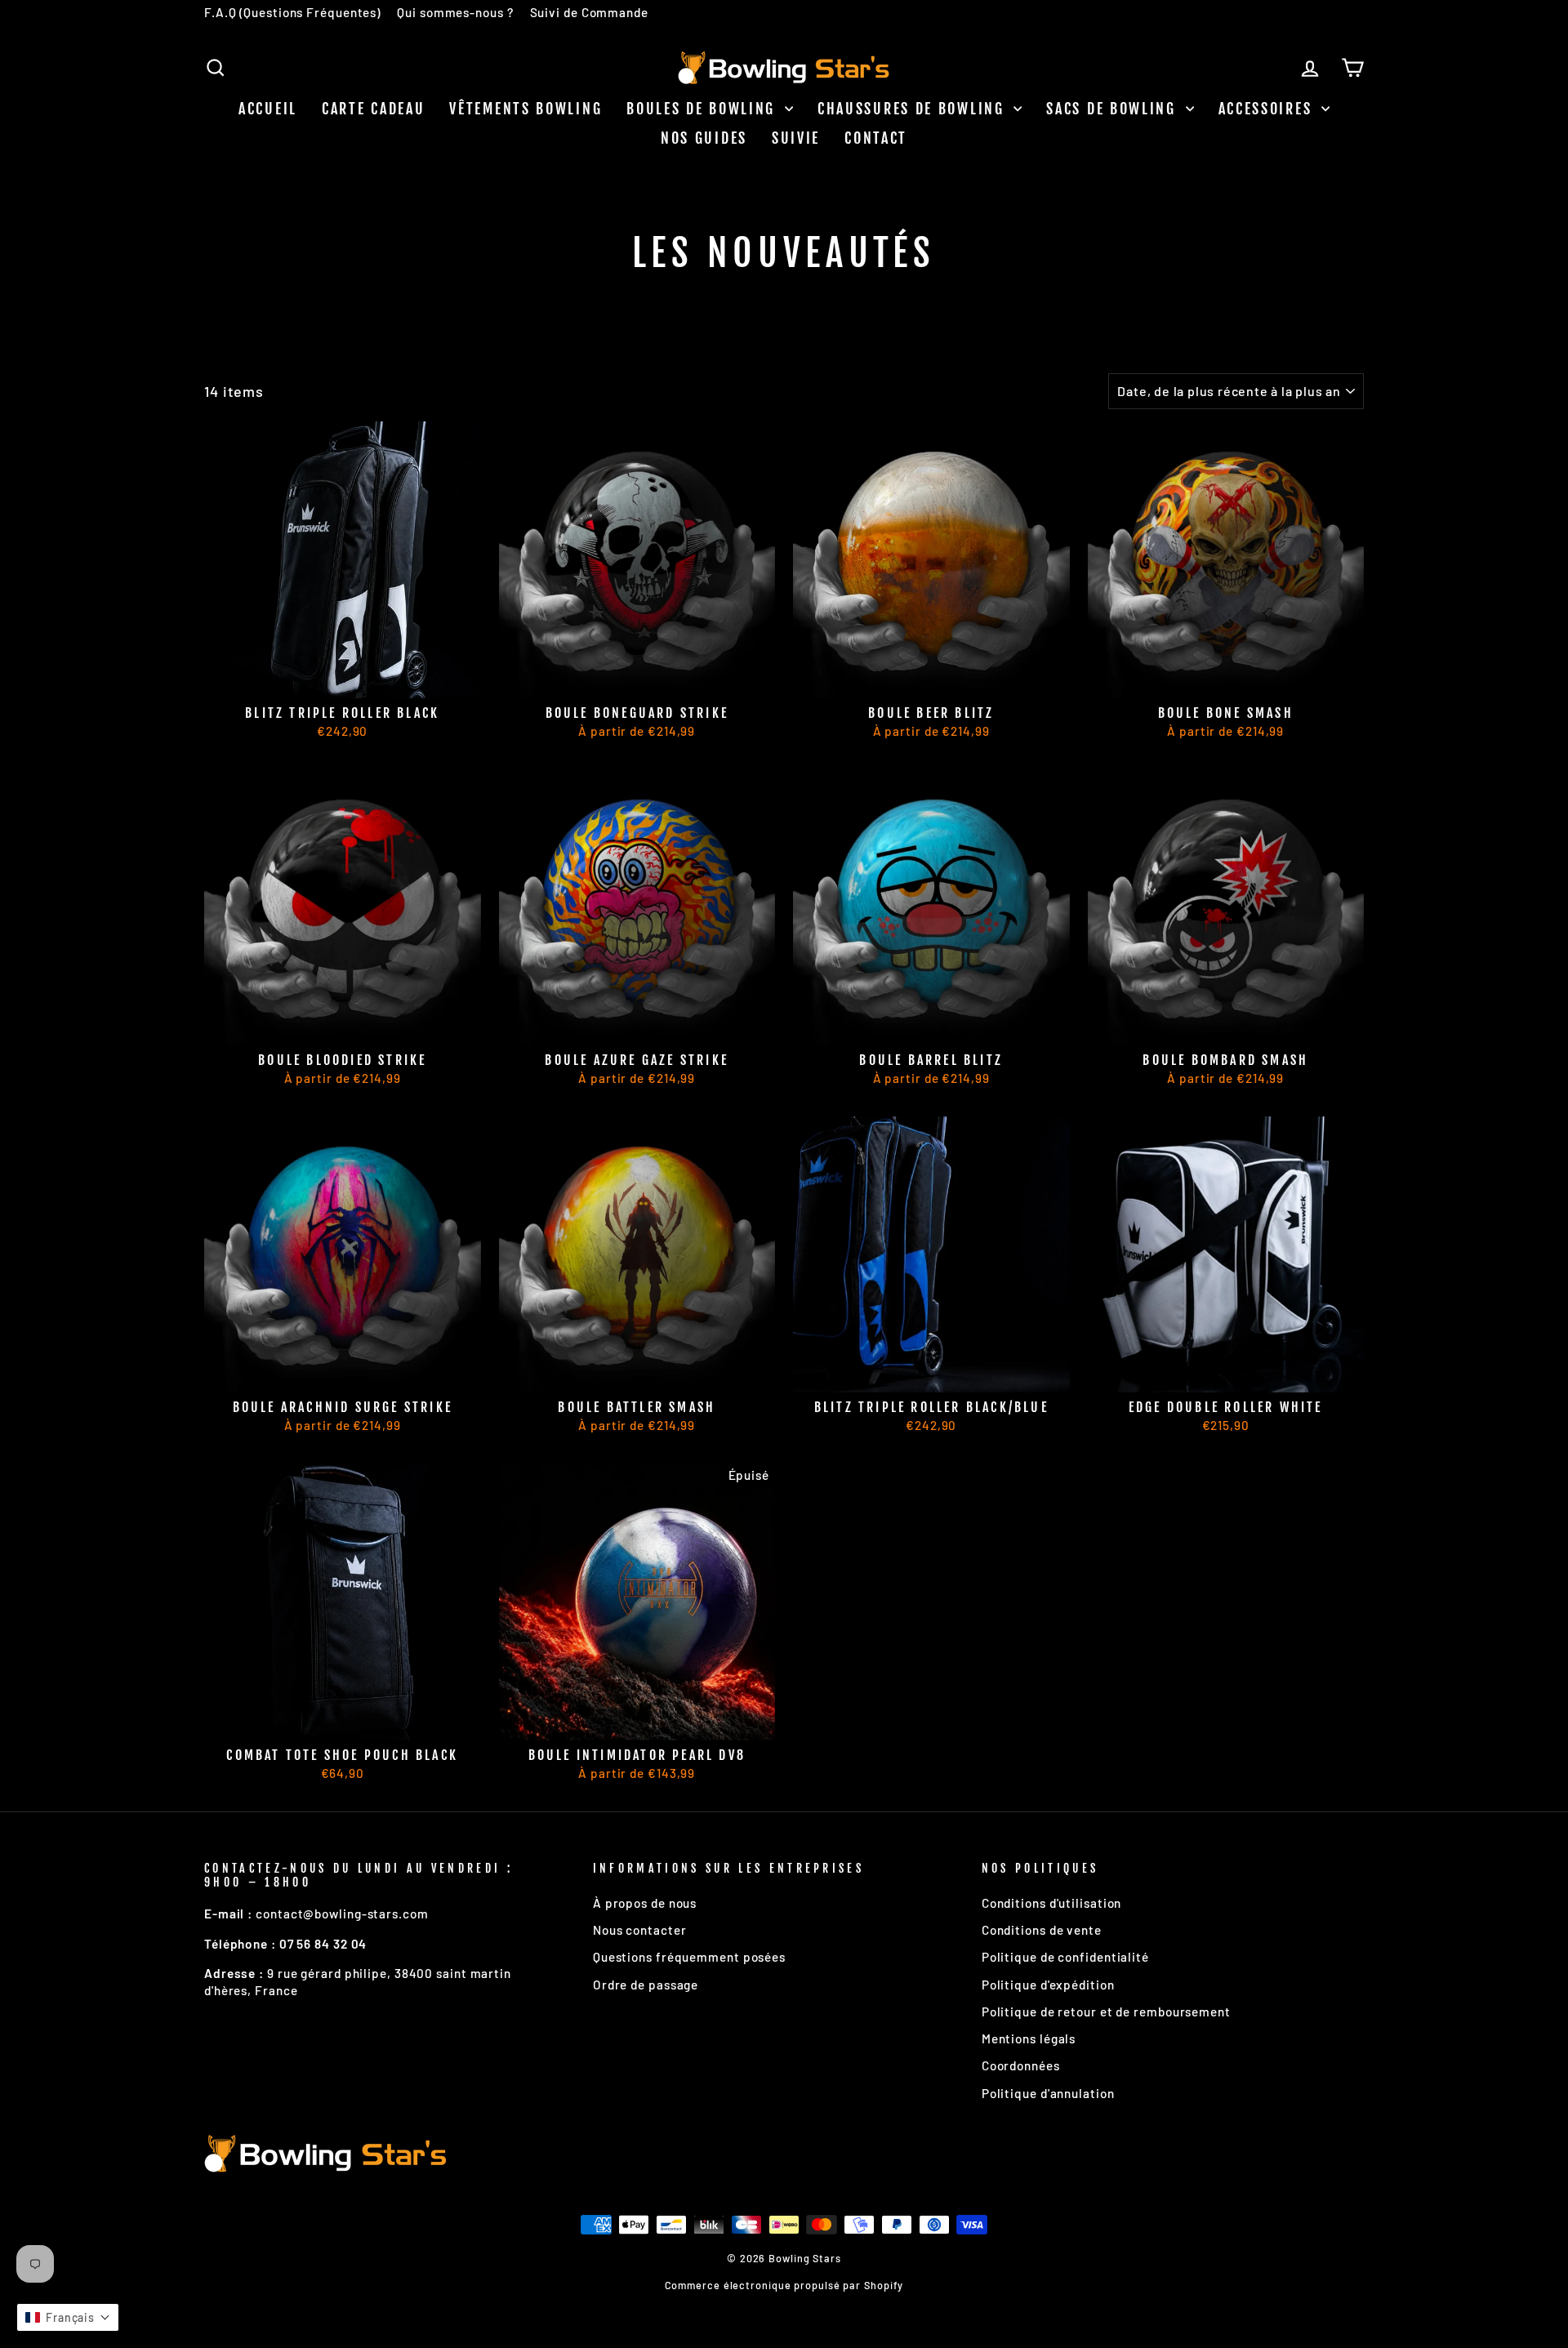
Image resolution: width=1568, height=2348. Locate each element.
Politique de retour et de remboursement (1106, 2012)
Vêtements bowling (526, 109)
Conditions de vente (1042, 1930)
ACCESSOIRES (1268, 109)
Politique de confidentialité (1065, 1957)
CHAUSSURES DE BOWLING (913, 109)
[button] (68, 2317)
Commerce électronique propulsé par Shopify (784, 2285)
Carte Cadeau (373, 109)
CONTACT (876, 138)
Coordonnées (1021, 2065)
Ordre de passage (646, 1985)
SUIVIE (796, 138)
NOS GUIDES (704, 138)
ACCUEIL (268, 109)
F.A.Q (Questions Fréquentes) (292, 12)
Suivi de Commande (589, 12)
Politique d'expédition (1048, 1985)
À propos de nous (645, 1903)
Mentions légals (1029, 2038)
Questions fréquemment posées (689, 1957)
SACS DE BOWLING (1114, 109)
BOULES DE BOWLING (704, 109)
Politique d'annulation (1048, 2093)
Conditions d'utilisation (1052, 1903)
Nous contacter (640, 1930)
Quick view (343, 678)
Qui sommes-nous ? (455, 12)
